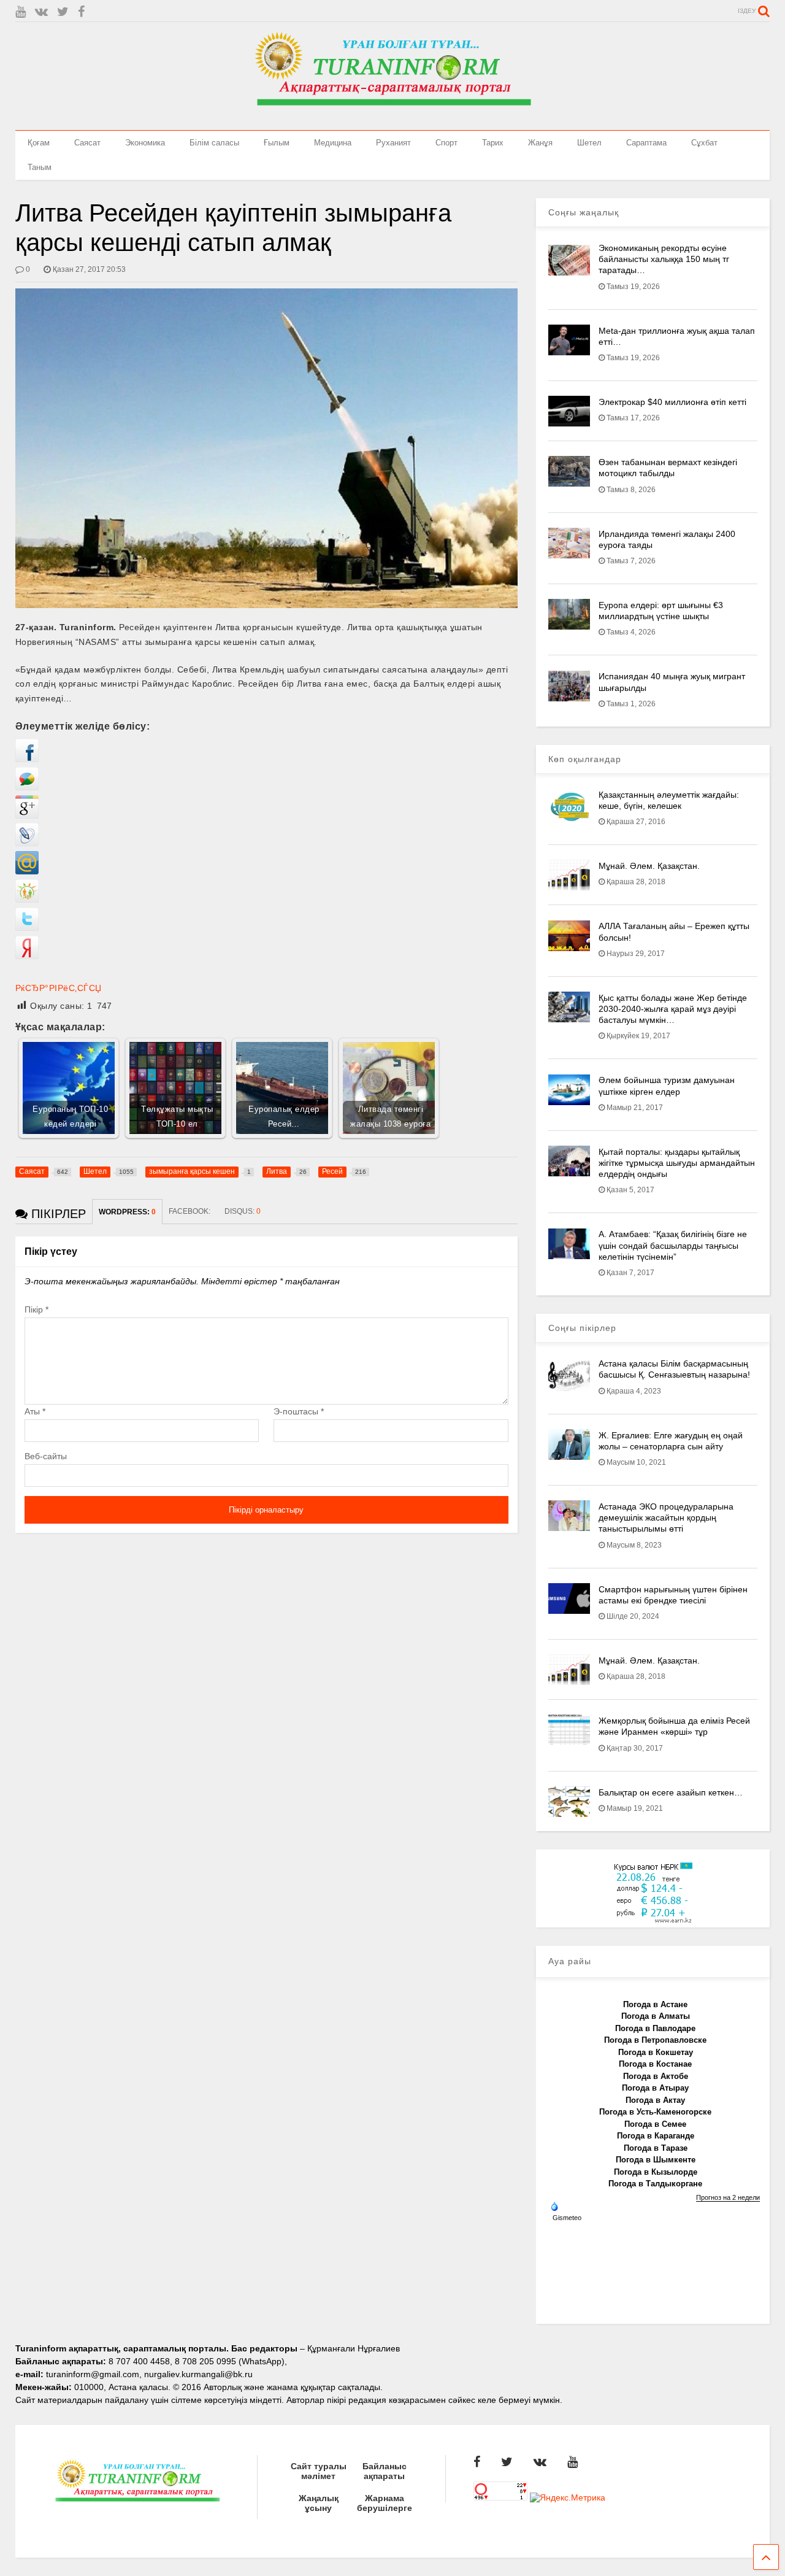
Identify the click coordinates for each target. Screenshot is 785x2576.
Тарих (493, 143)
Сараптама (646, 143)
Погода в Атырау (655, 2088)
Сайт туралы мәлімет (319, 2471)
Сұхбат (704, 143)
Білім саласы (214, 143)
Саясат (87, 143)
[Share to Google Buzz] (27, 787)
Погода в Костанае (655, 2064)
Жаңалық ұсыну (319, 2503)
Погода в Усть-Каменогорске (655, 2112)
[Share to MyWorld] (27, 871)
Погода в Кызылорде (656, 2172)
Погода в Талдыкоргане (655, 2184)
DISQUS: (243, 1211)
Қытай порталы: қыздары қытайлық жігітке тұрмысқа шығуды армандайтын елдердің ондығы (677, 1163)
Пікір (36, 1309)
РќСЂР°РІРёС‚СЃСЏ (59, 988)
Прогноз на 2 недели (728, 2197)
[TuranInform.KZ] (392, 115)
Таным (40, 167)
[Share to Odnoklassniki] (27, 900)
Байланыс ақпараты (385, 2471)
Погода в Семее (655, 2124)
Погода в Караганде (656, 2136)
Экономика (145, 143)
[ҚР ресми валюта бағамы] (653, 1921)
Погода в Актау (655, 2100)
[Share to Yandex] (27, 956)
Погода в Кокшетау (656, 2052)
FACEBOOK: (190, 1211)
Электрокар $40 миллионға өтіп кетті (672, 402)
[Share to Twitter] (27, 928)
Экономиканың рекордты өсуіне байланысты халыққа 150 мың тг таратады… (664, 259)
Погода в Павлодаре (655, 2028)
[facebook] (81, 12)
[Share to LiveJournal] (27, 843)
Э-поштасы (299, 1411)
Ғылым (277, 143)
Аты (35, 1411)
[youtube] (21, 12)
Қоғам (39, 143)
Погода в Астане (655, 2004)
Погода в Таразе (656, 2148)
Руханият (393, 143)
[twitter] (63, 12)
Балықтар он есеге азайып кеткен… (671, 1792)
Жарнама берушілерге (385, 2503)
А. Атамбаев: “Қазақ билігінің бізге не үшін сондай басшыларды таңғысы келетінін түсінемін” (673, 1245)
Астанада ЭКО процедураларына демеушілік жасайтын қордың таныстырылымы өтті (666, 1517)
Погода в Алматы (656, 2016)
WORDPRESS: (127, 1212)
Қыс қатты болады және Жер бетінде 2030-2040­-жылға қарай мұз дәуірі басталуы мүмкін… (673, 1009)
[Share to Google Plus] (27, 816)
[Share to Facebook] (27, 759)
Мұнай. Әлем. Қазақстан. (649, 866)
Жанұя (540, 143)
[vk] (41, 12)
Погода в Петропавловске (655, 2040)
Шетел (589, 143)
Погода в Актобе (656, 2076)
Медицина (333, 143)
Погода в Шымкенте (656, 2160)
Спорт (446, 143)
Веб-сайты (46, 1456)
